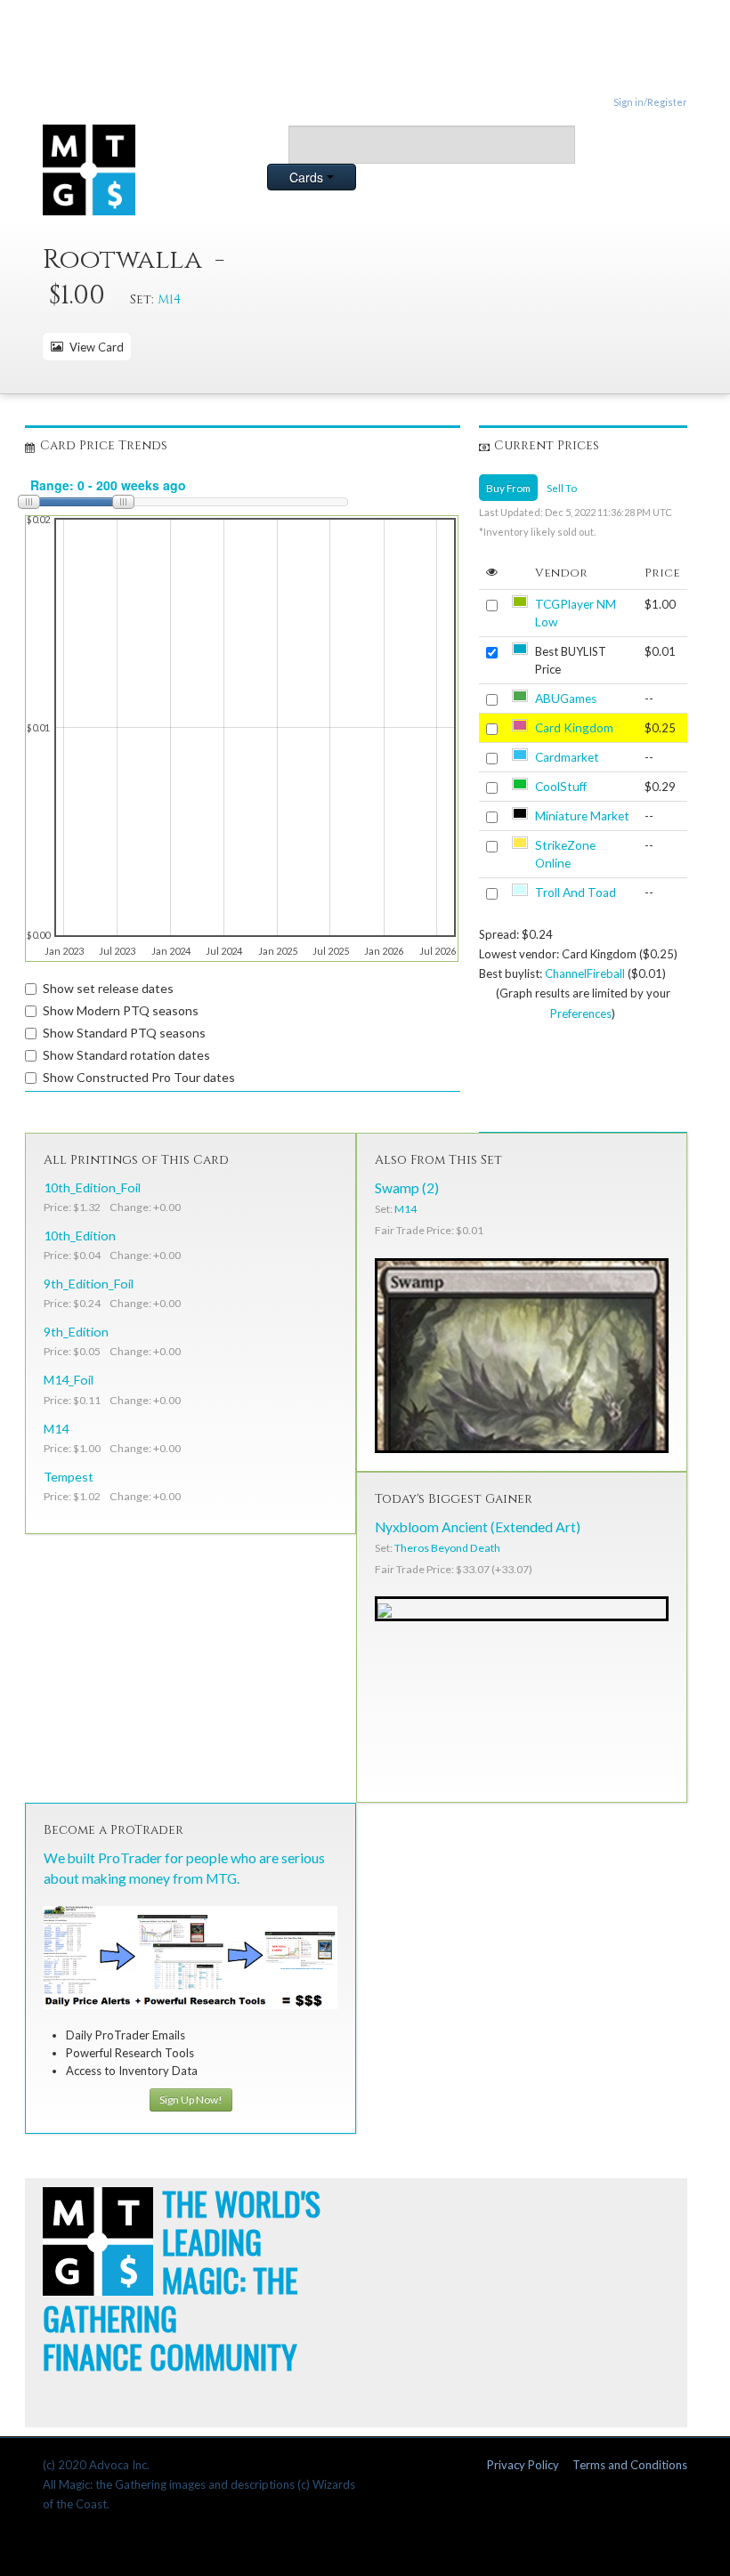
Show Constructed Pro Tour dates (139, 1077)
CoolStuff (561, 787)
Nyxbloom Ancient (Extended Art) (478, 1527)
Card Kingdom (574, 728)
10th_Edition (80, 1236)
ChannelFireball (585, 973)
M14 (169, 299)
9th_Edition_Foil (89, 1284)
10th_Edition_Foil (92, 1187)
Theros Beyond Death (447, 1548)
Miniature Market (582, 816)
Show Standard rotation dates (126, 1055)
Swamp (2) (407, 1188)
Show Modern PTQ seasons (121, 1010)
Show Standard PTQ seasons (124, 1033)
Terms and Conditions (630, 2465)
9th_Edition (76, 1332)
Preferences (581, 1013)
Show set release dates (108, 988)
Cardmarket (567, 757)
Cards (308, 177)
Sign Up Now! (191, 2100)
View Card (94, 347)
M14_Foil (69, 1380)
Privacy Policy (523, 2465)
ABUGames (566, 699)
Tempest (69, 1477)
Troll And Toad (576, 892)
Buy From (508, 488)
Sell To (562, 488)
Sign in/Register (650, 102)
